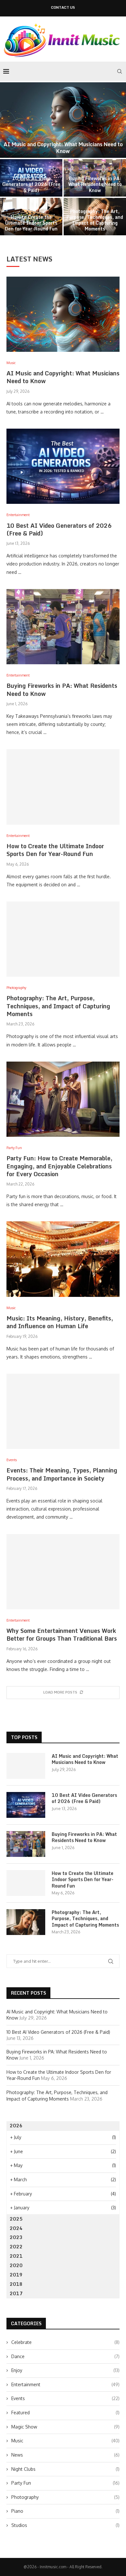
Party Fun (65, 2483)
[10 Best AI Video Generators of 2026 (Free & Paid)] (63, 466)
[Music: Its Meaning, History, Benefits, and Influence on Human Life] (63, 1259)
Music (65, 2441)
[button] (9, 158)
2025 (16, 2219)
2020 (16, 2265)
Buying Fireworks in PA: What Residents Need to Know (95, 184)
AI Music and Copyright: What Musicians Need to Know (63, 148)
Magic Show (65, 2427)
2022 (16, 2247)
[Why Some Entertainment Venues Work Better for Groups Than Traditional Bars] (63, 1572)
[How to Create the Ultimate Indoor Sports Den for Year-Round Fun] (63, 787)
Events (65, 2398)
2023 (16, 2237)
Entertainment (65, 2384)
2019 (16, 2275)
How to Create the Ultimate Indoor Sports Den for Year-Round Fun (31, 223)
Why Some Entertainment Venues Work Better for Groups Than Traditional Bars (62, 1634)
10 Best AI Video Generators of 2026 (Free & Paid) (31, 184)
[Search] (120, 71)
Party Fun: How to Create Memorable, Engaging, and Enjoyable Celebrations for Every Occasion (59, 1166)
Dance (65, 2356)
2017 (16, 2293)
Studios (65, 2525)
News (65, 2455)
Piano (65, 2511)
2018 (16, 2284)
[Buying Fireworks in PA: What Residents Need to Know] (63, 627)
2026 (16, 2126)
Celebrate (65, 2342)
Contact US (63, 8)
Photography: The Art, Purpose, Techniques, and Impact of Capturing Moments (95, 220)
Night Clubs (65, 2469)
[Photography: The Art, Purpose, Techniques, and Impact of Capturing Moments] (63, 939)
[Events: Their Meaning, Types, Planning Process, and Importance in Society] (63, 1411)
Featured (65, 2413)
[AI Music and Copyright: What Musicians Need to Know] (63, 120)
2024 (16, 2228)
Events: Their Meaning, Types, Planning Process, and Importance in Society (62, 1474)
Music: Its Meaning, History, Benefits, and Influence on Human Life (60, 1322)
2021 (16, 2256)
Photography (65, 2497)
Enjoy (65, 2370)
